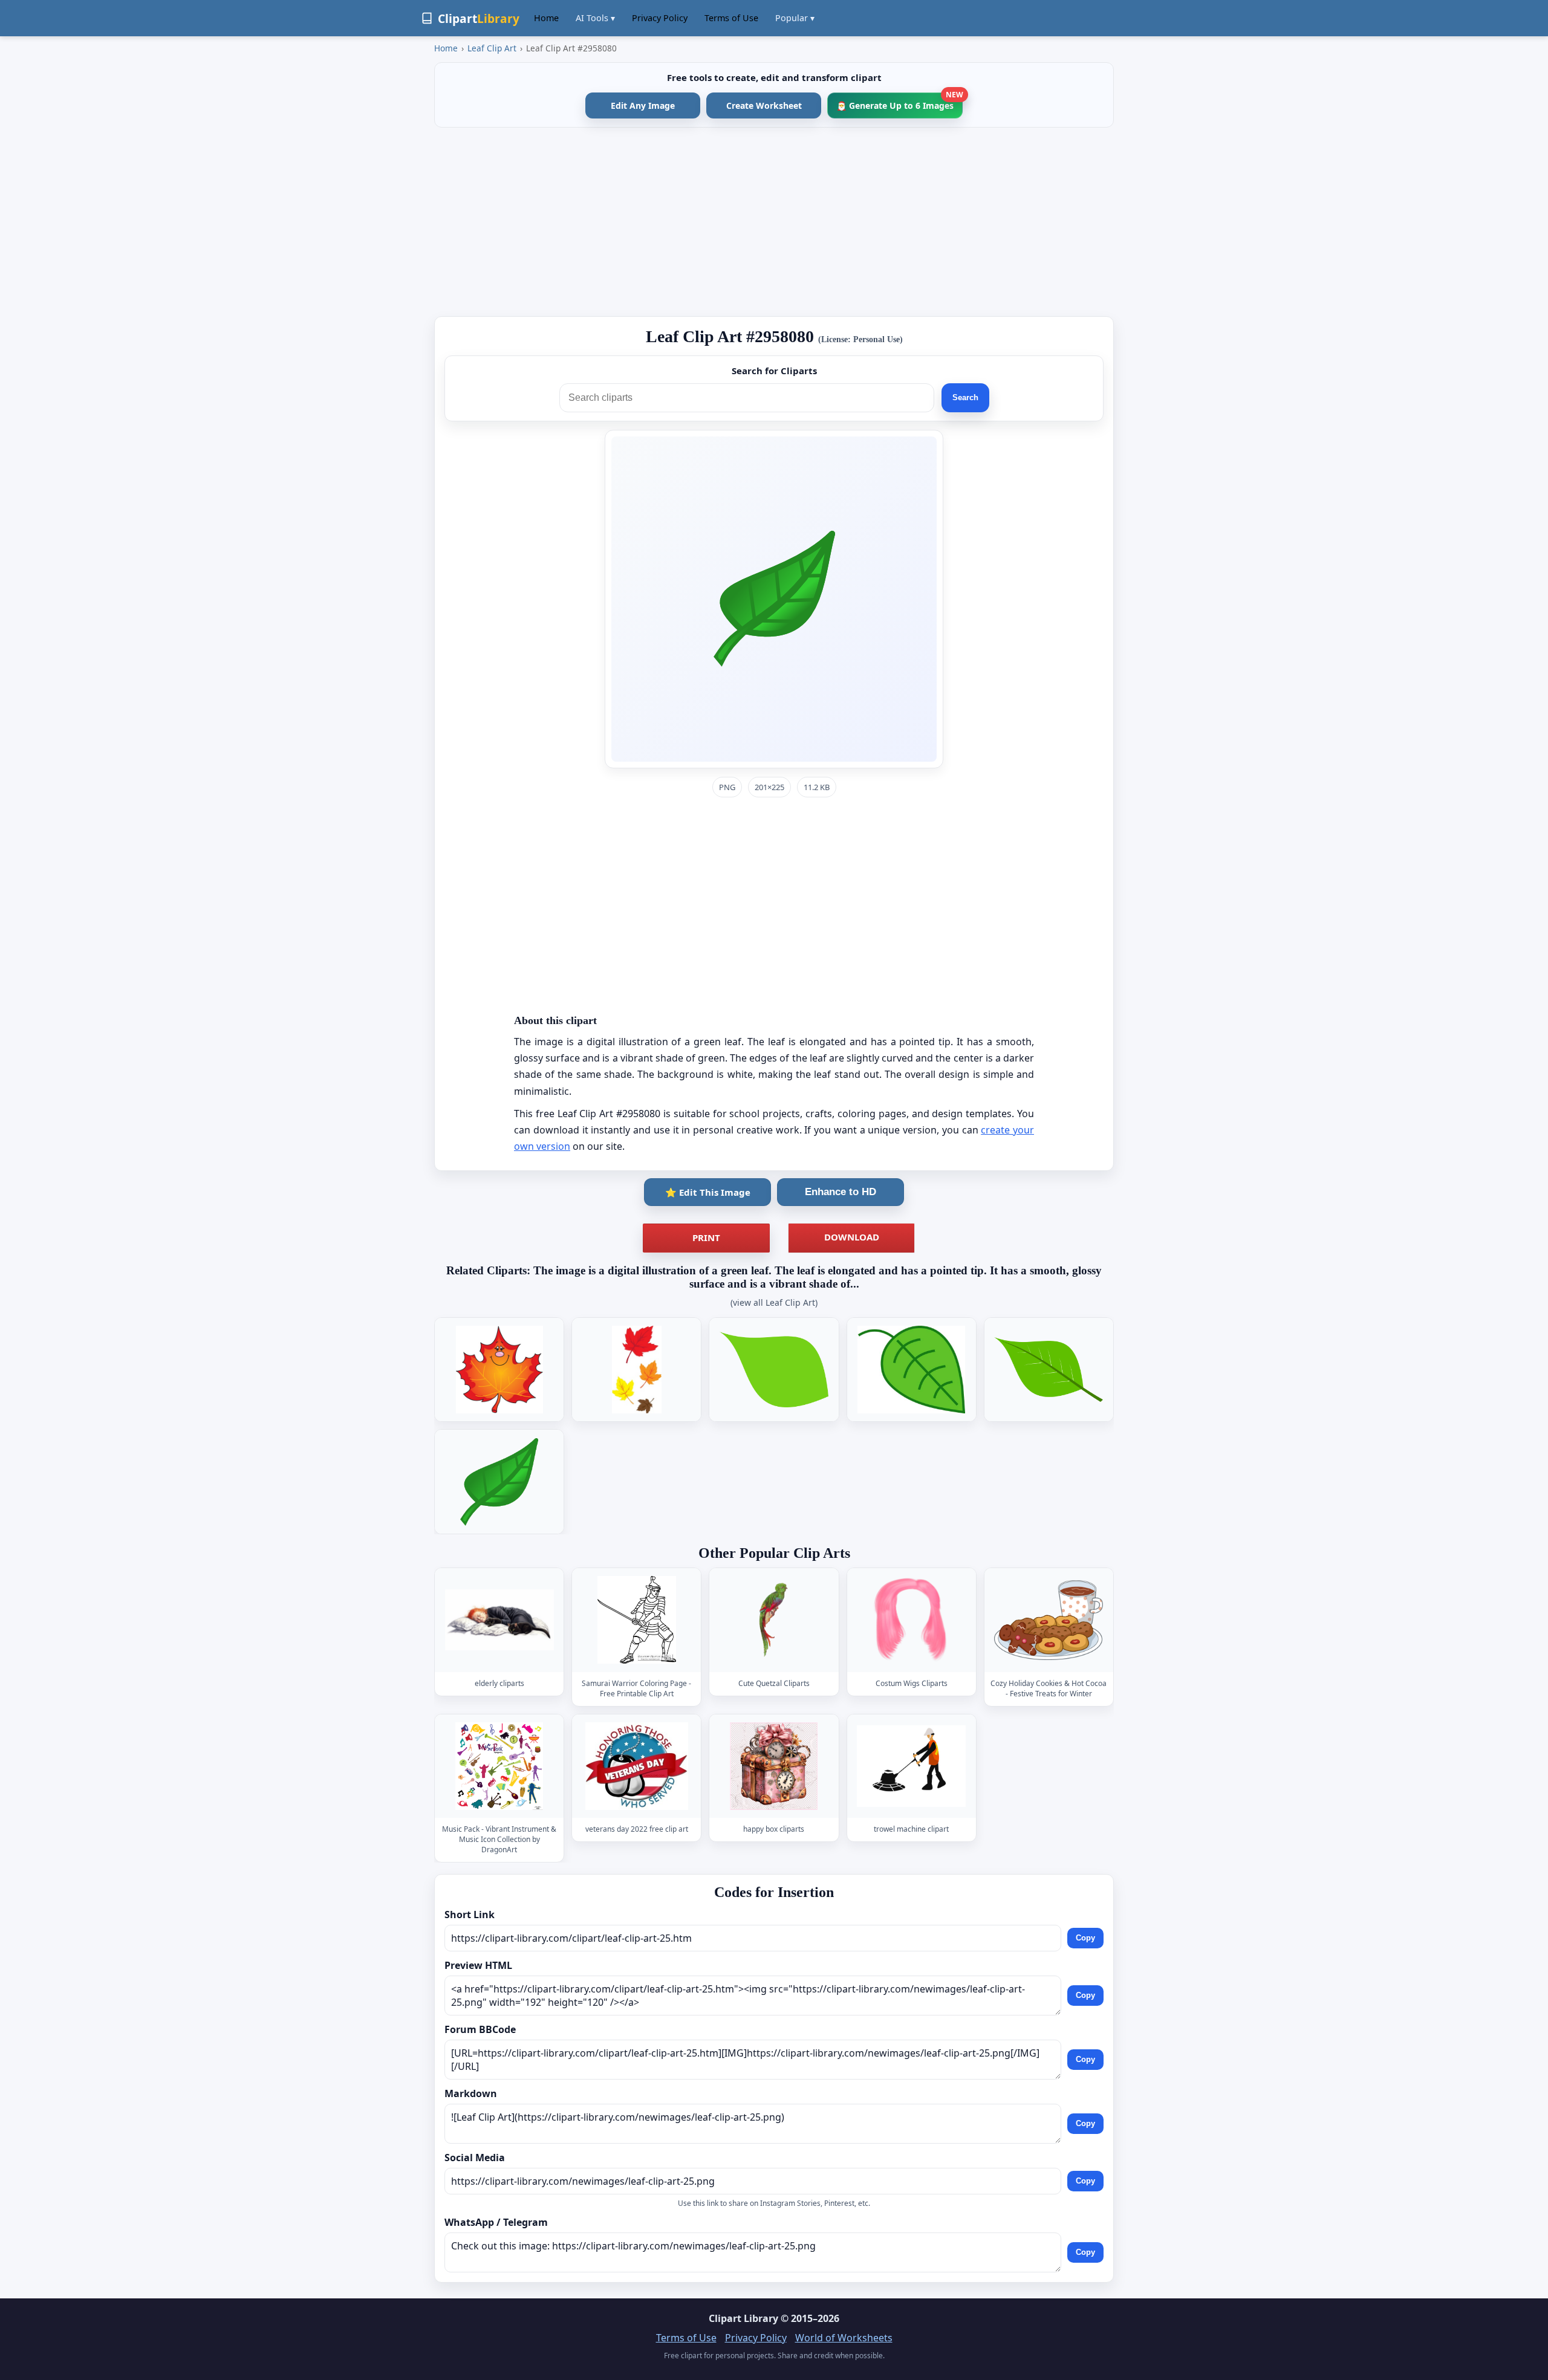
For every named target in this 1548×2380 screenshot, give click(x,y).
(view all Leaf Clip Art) (774, 1302)
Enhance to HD (841, 1192)
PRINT (706, 1237)
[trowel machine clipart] (911, 1766)
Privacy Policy (660, 18)
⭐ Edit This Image (708, 1192)
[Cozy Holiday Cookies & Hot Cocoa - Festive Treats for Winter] (1049, 1620)
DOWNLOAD (852, 1237)
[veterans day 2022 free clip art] (637, 1766)
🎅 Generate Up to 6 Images (899, 102)
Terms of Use (731, 18)
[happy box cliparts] (774, 1766)
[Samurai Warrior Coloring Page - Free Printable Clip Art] (637, 1620)
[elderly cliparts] (499, 1620)
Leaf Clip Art (492, 48)
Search (965, 397)
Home (546, 18)
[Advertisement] (774, 222)
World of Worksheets (844, 2338)
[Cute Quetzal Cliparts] (774, 1620)
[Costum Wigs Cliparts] (911, 1620)
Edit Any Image (643, 105)
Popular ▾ (795, 18)
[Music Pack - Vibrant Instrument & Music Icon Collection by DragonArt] (499, 1766)
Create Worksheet (764, 105)
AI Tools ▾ (595, 18)
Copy (1085, 1938)
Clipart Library (743, 2318)
